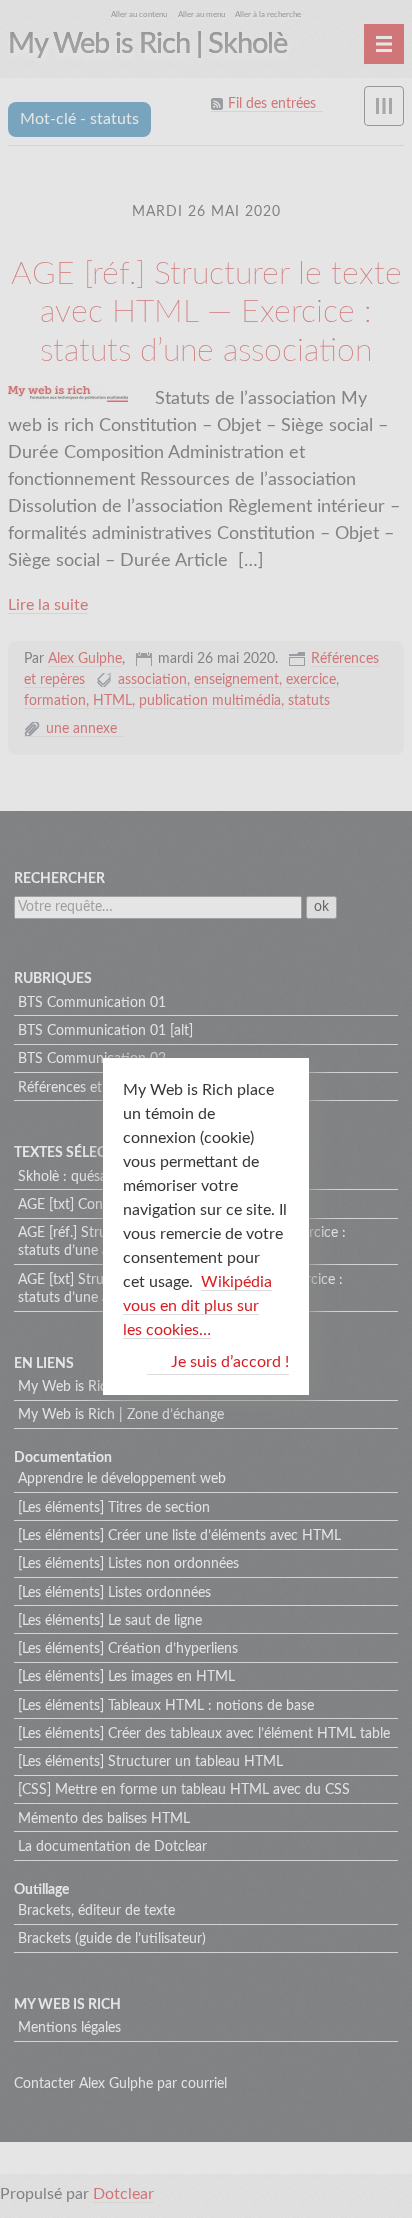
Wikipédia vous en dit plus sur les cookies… (197, 1306)
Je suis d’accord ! (230, 1362)
